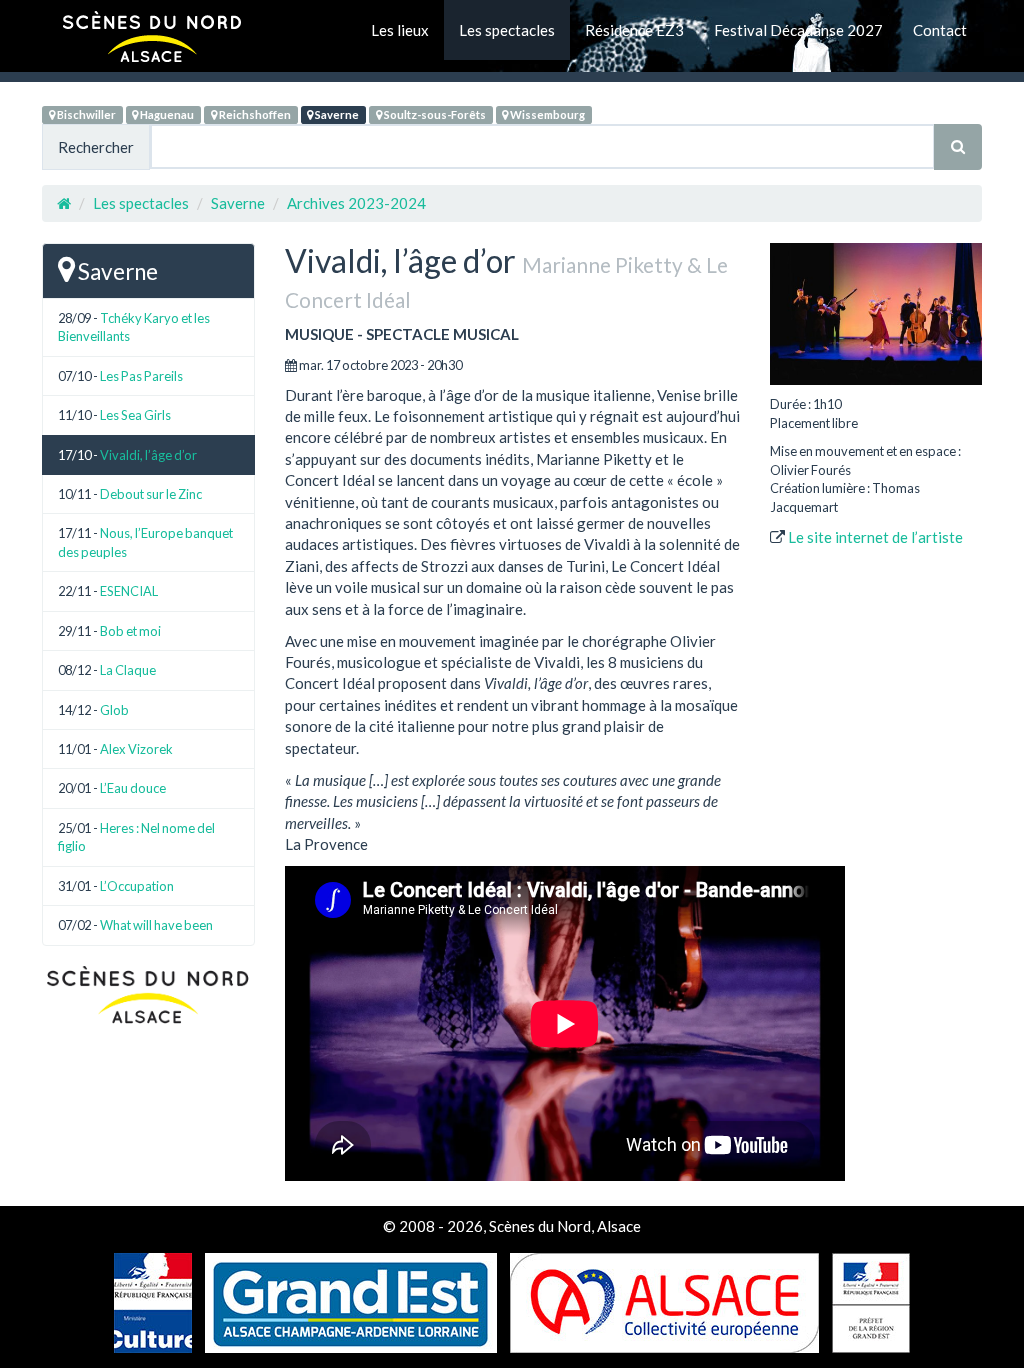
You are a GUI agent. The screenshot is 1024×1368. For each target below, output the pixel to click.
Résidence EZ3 (634, 30)
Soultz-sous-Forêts (434, 114)
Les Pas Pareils (141, 376)
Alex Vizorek (136, 749)
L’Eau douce (133, 788)
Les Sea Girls (135, 415)
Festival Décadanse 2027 (798, 30)
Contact (940, 30)
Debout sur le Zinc (151, 494)
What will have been (156, 925)
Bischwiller (85, 114)
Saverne (336, 114)
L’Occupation (137, 886)
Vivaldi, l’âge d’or (148, 455)
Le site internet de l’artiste (875, 537)
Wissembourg (546, 114)
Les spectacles (507, 30)
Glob (114, 710)
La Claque (128, 670)
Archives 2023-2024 (356, 203)
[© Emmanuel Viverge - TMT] (876, 314)
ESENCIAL (129, 591)
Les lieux (400, 30)
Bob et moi (130, 631)
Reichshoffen (254, 114)
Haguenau (166, 114)
